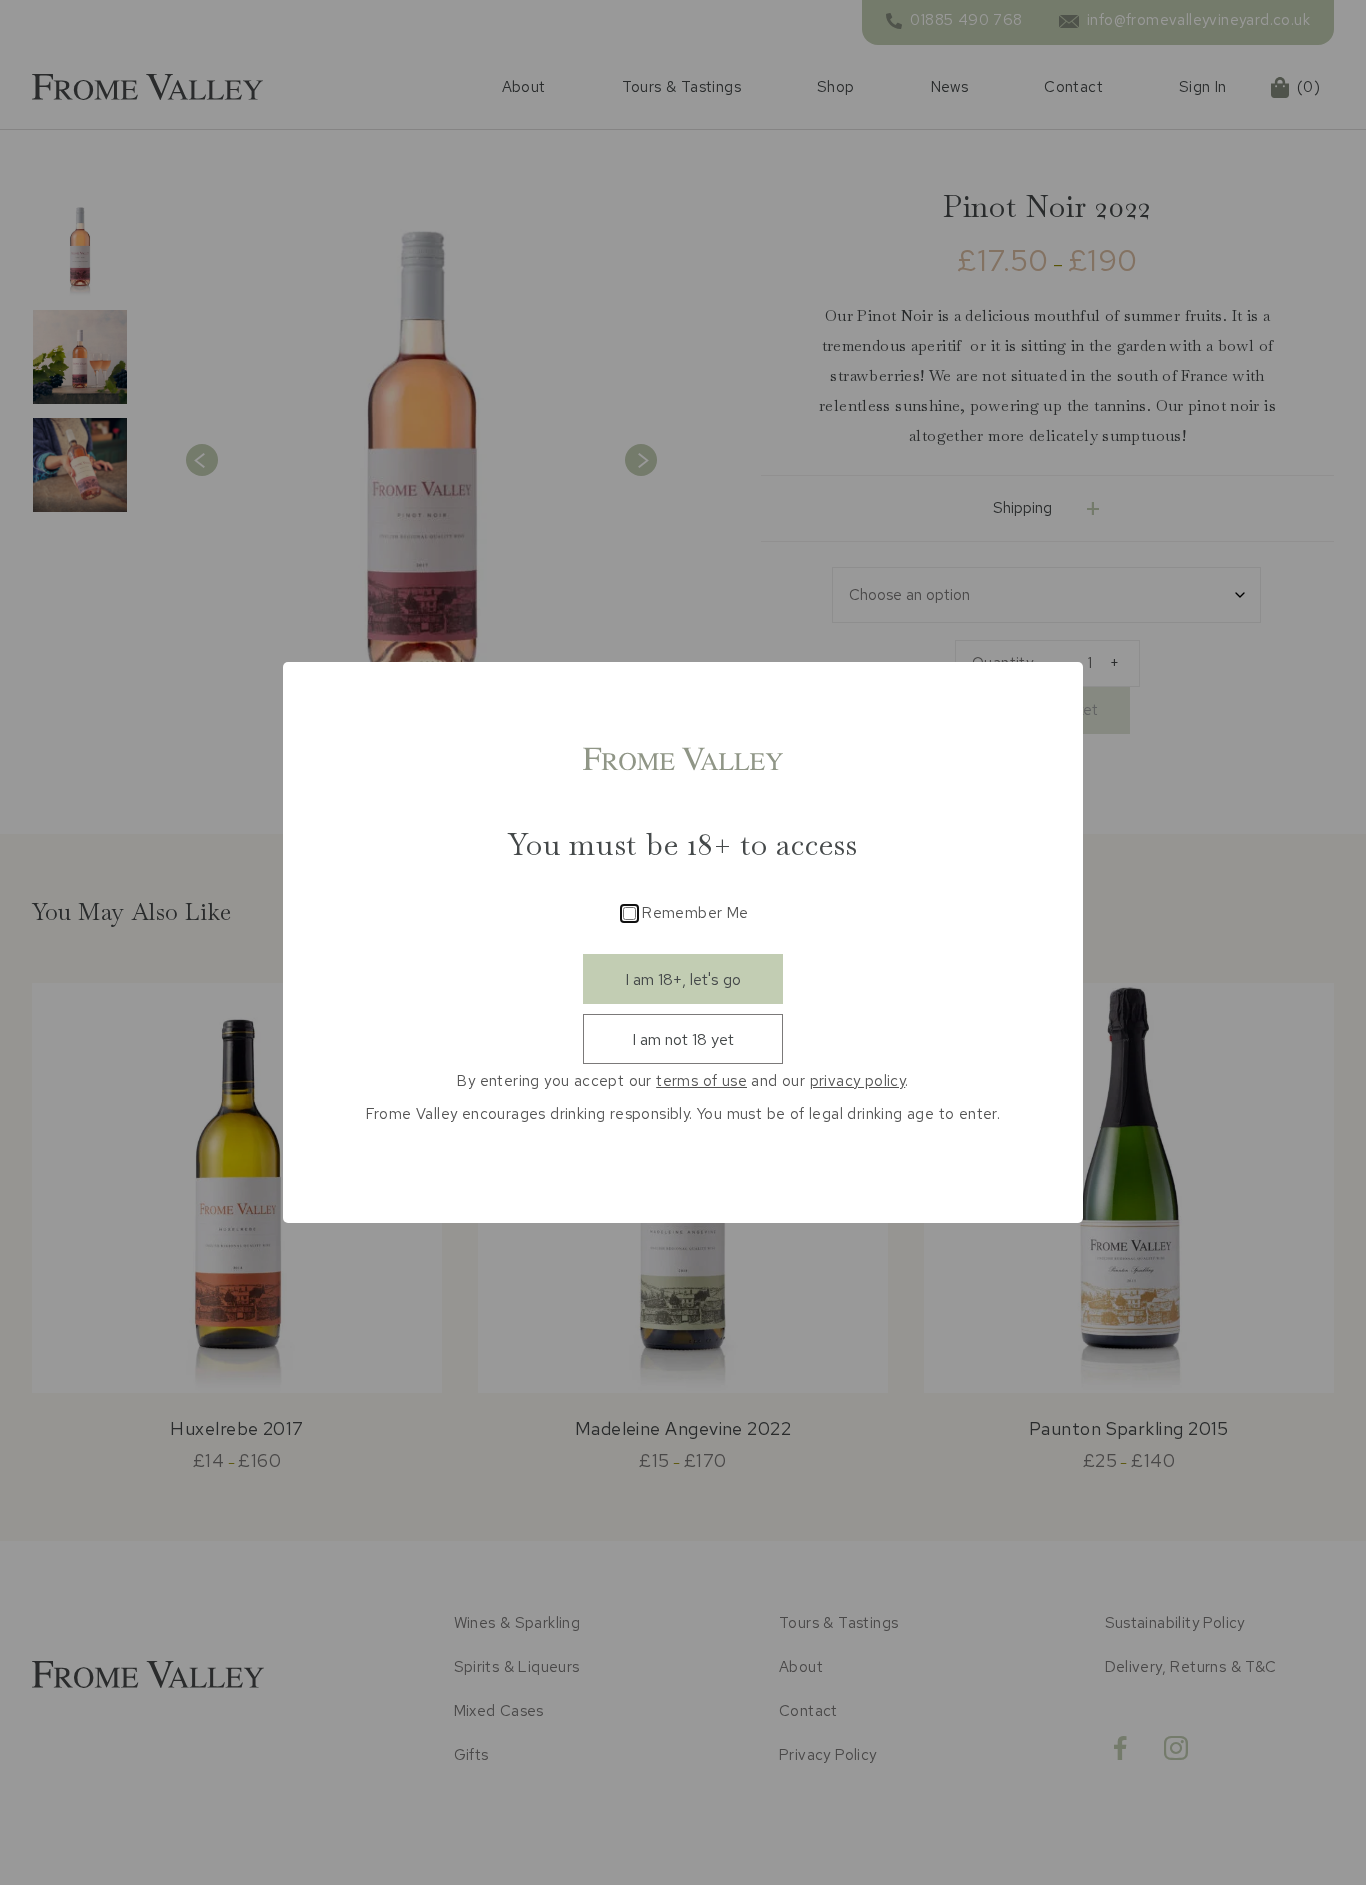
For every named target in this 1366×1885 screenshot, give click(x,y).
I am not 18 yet (683, 1039)
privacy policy (858, 1081)
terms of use (701, 1081)
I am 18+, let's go (683, 979)
